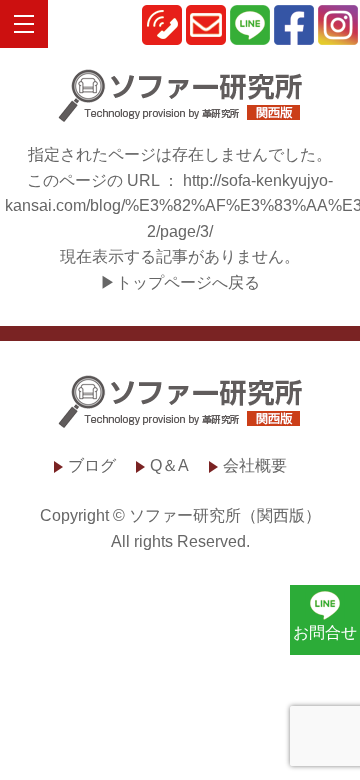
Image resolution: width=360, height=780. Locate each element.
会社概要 (255, 465)
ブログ (92, 465)
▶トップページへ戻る (180, 282)
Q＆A (169, 465)
